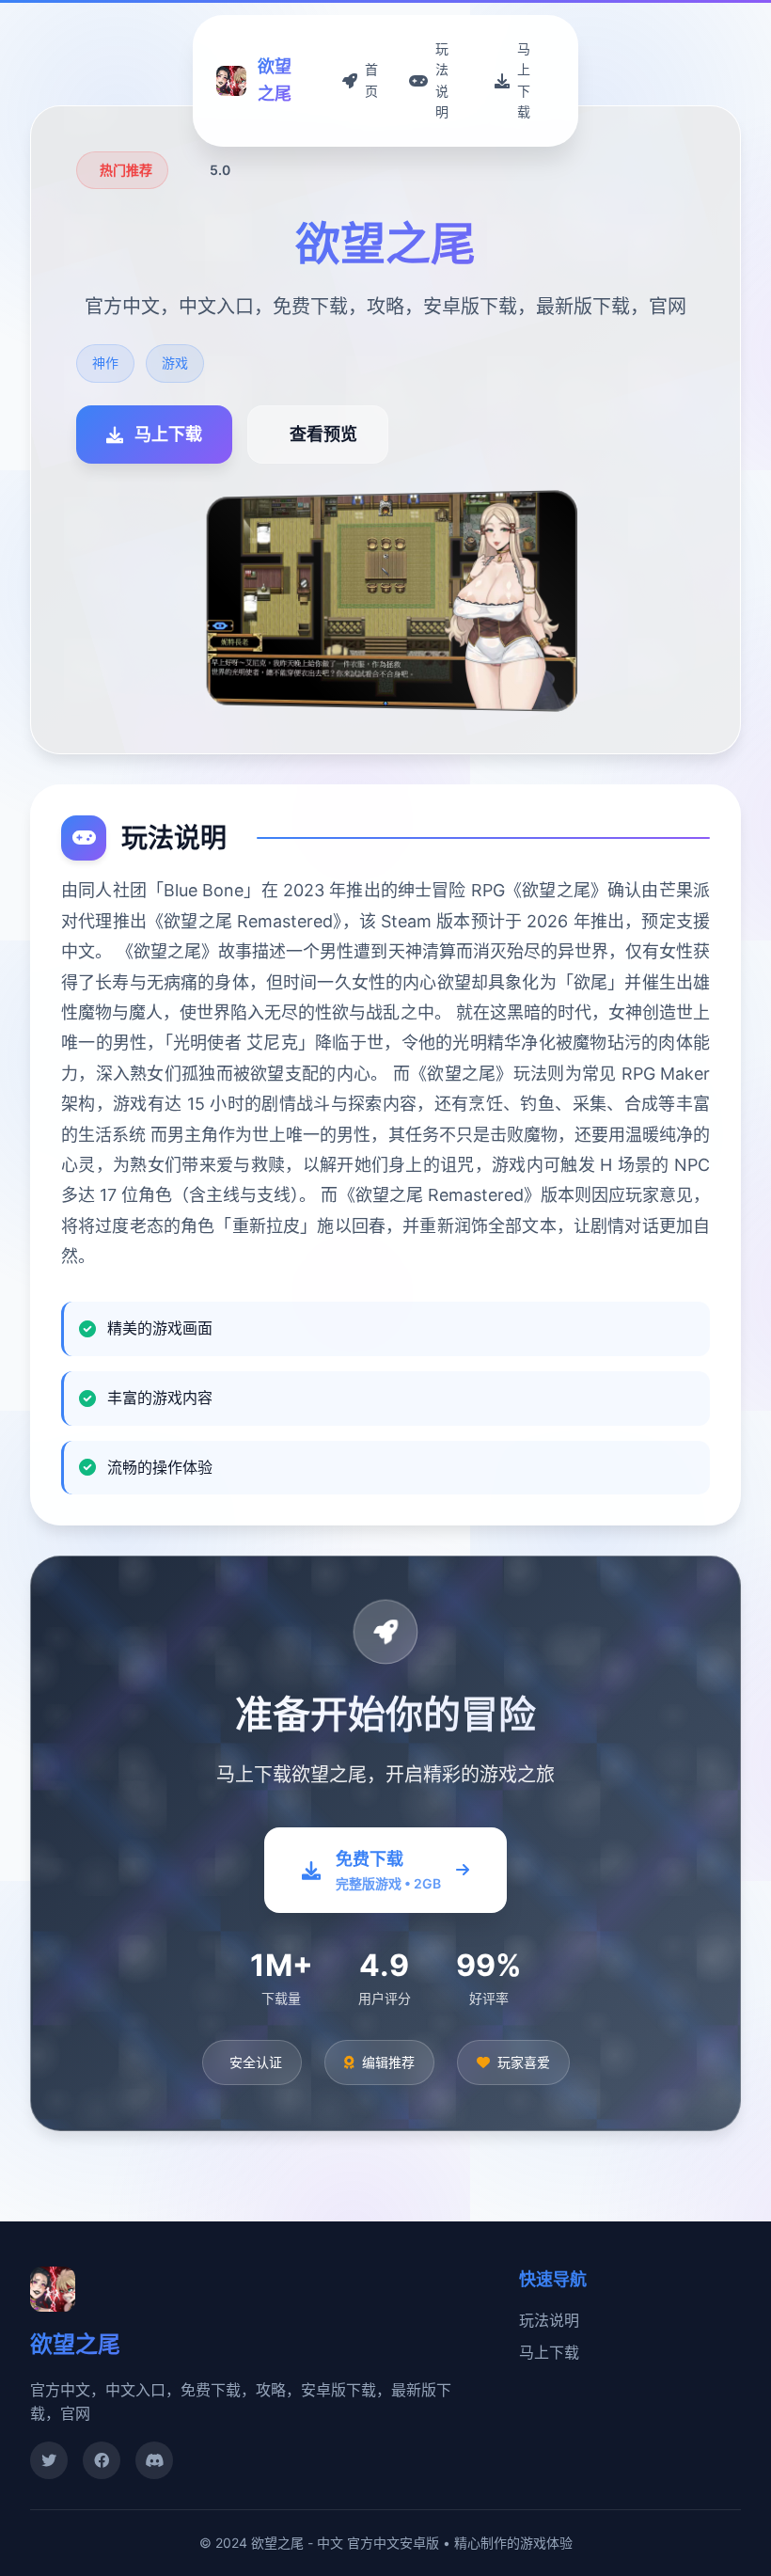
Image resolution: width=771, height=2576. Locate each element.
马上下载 (549, 2352)
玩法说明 (549, 2320)
